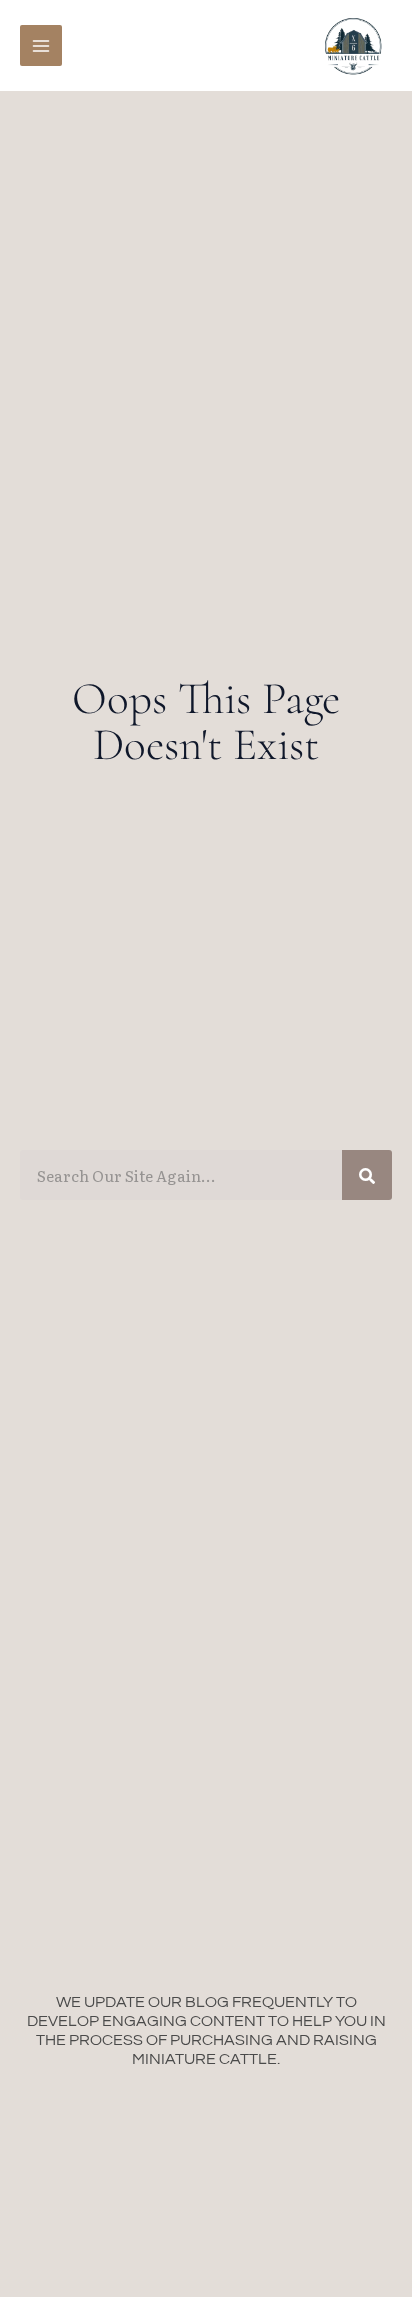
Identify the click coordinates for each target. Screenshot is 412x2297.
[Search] (367, 1175)
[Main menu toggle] (41, 46)
